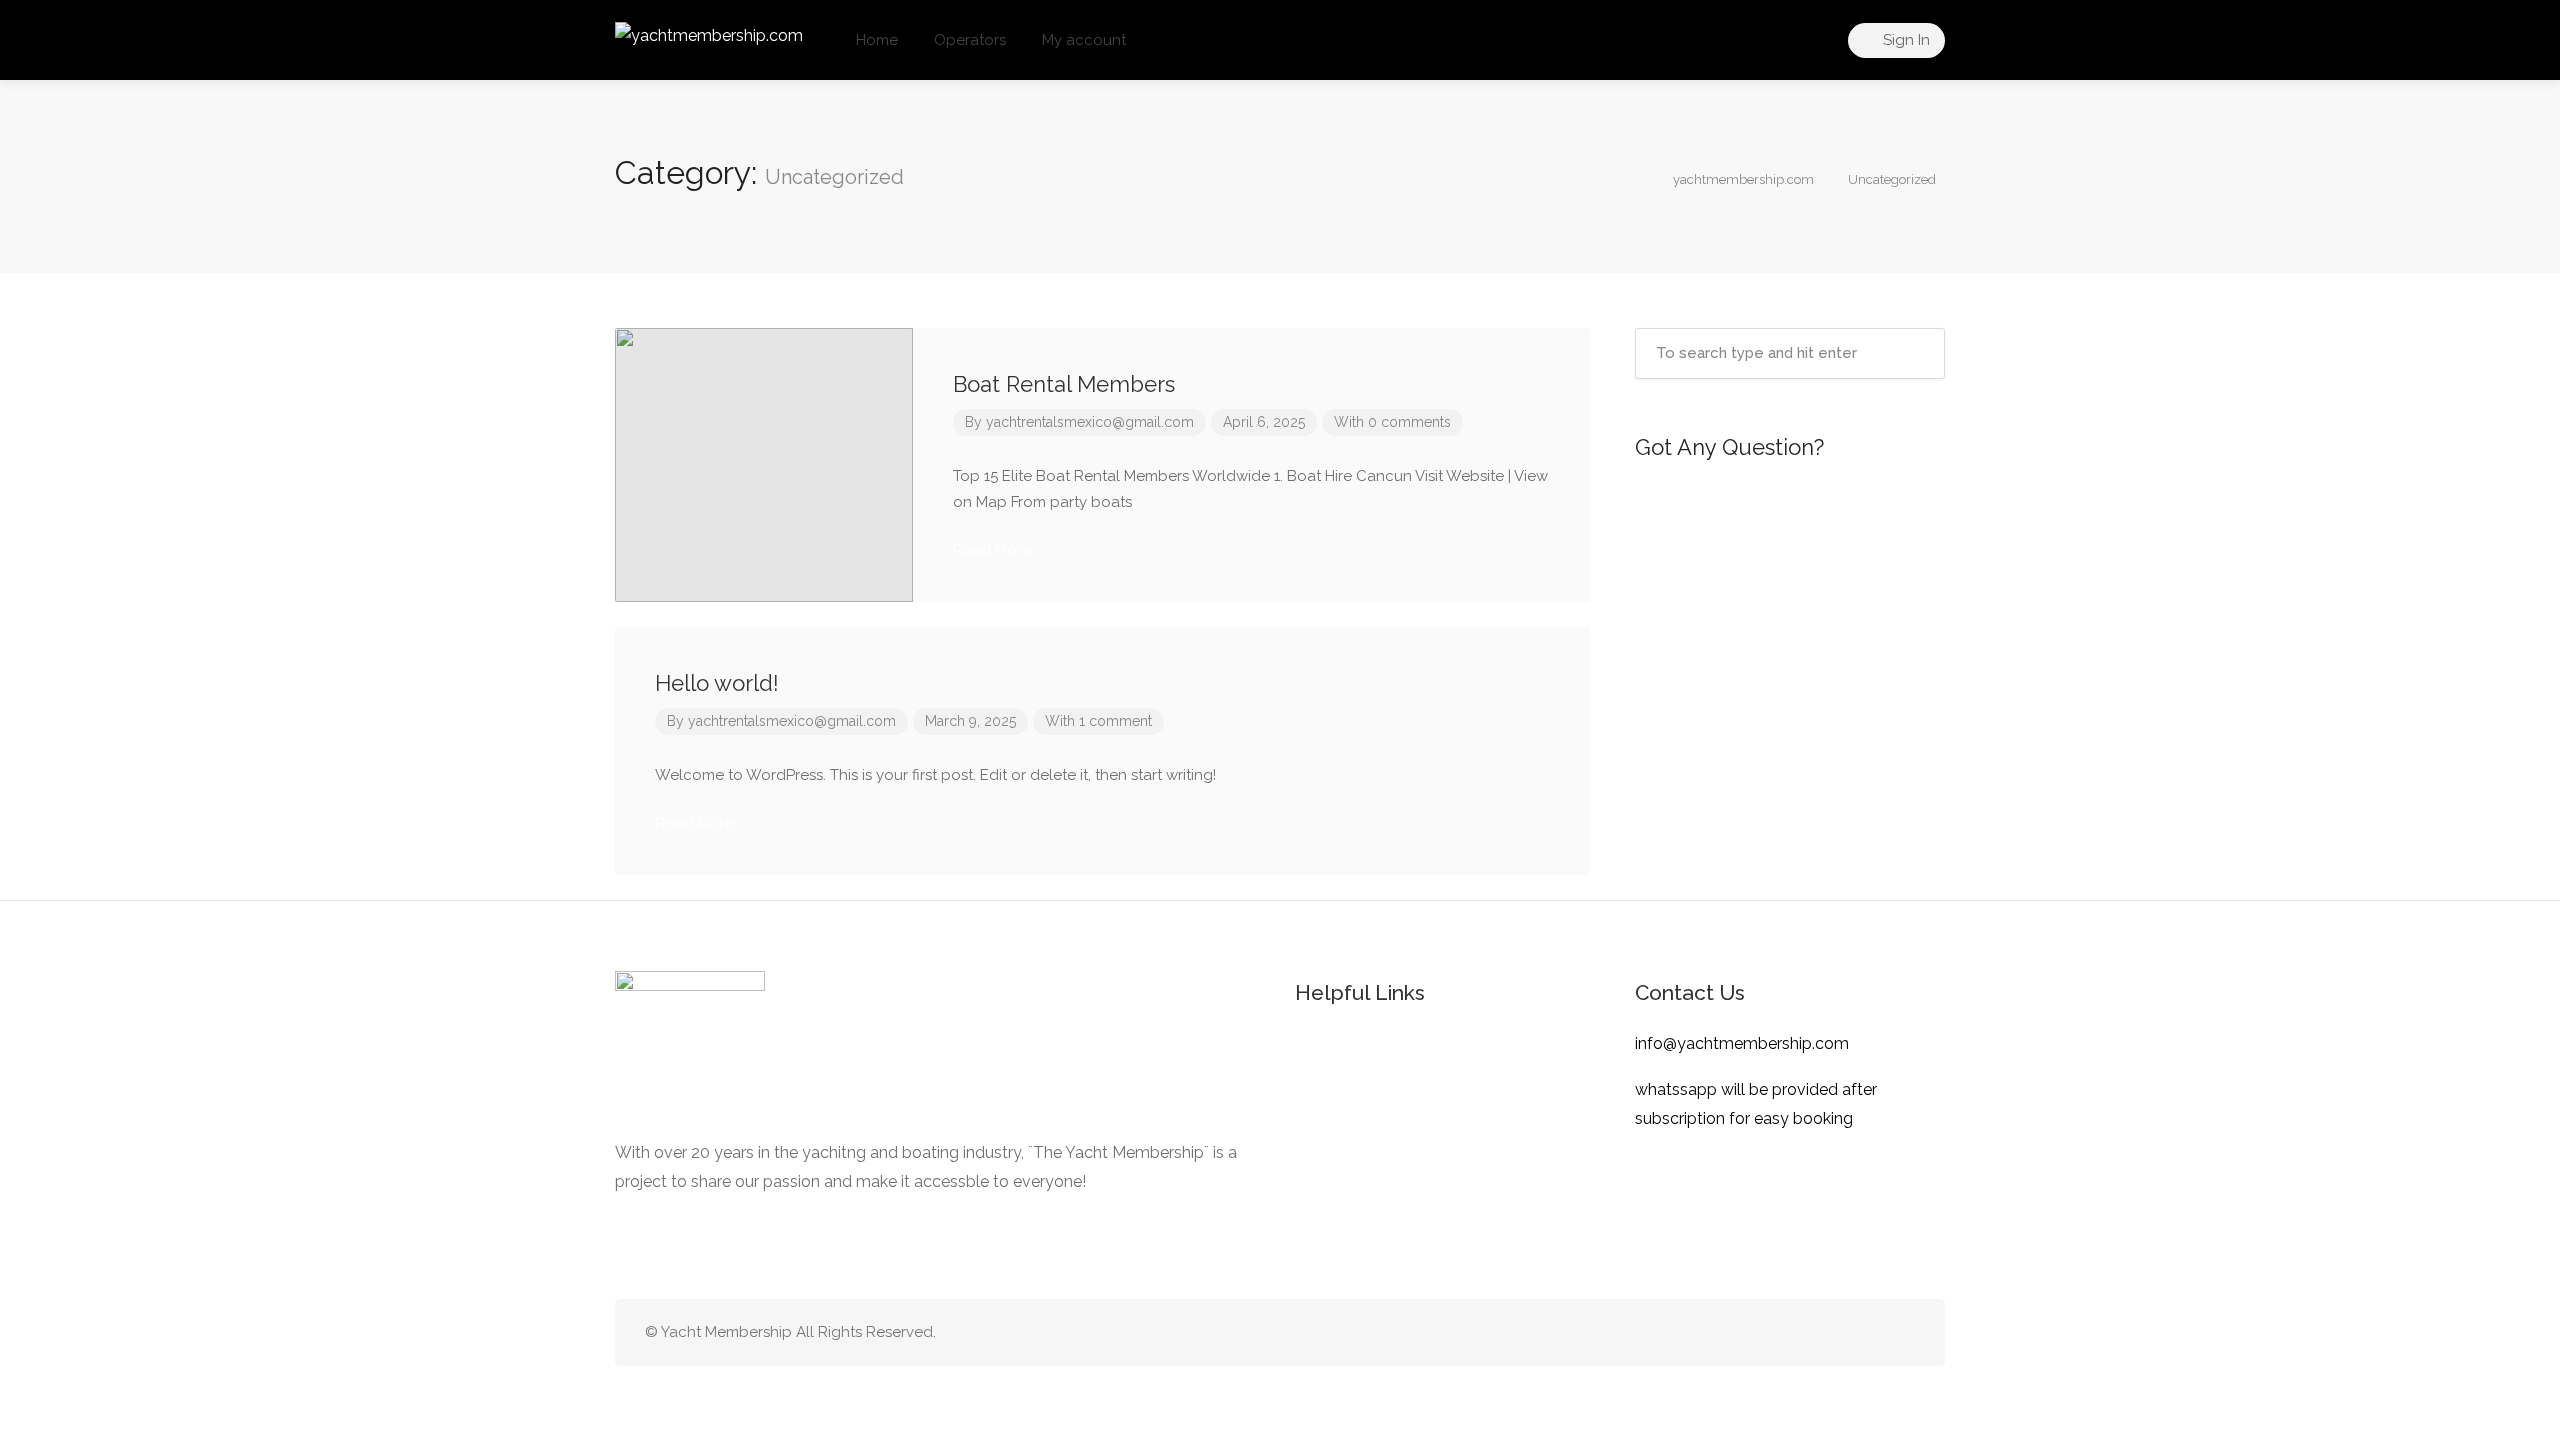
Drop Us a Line (1798, 603)
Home (877, 40)
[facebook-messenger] (1869, 1332)
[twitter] (1803, 1332)
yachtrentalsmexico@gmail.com (1090, 422)
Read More (994, 550)
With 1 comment (1098, 721)
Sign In (1904, 40)
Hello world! (717, 683)
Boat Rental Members (1064, 384)
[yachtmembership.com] (709, 34)
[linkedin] (1836, 1332)
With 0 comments (1392, 422)
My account (1084, 40)
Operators (970, 40)
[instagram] (1902, 1332)
